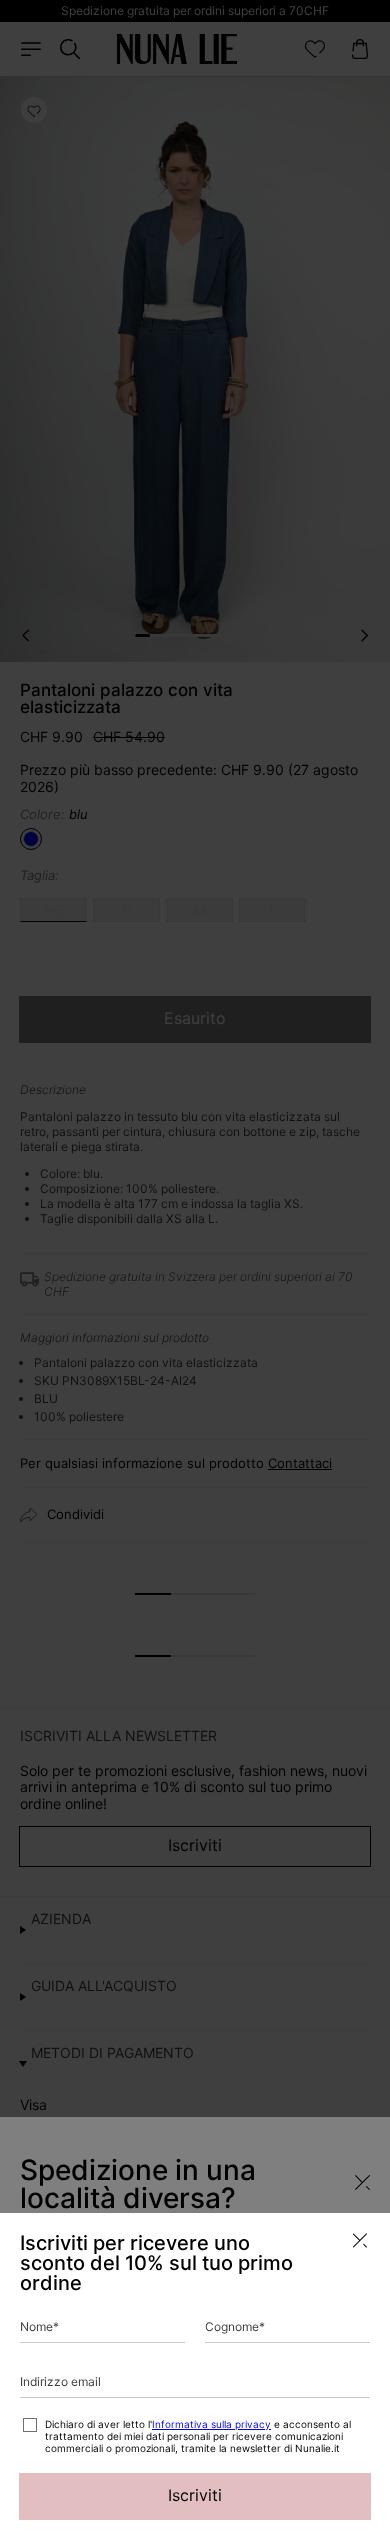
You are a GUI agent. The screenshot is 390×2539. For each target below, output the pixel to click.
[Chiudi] (360, 2240)
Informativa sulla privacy (211, 2424)
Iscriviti (195, 2495)
